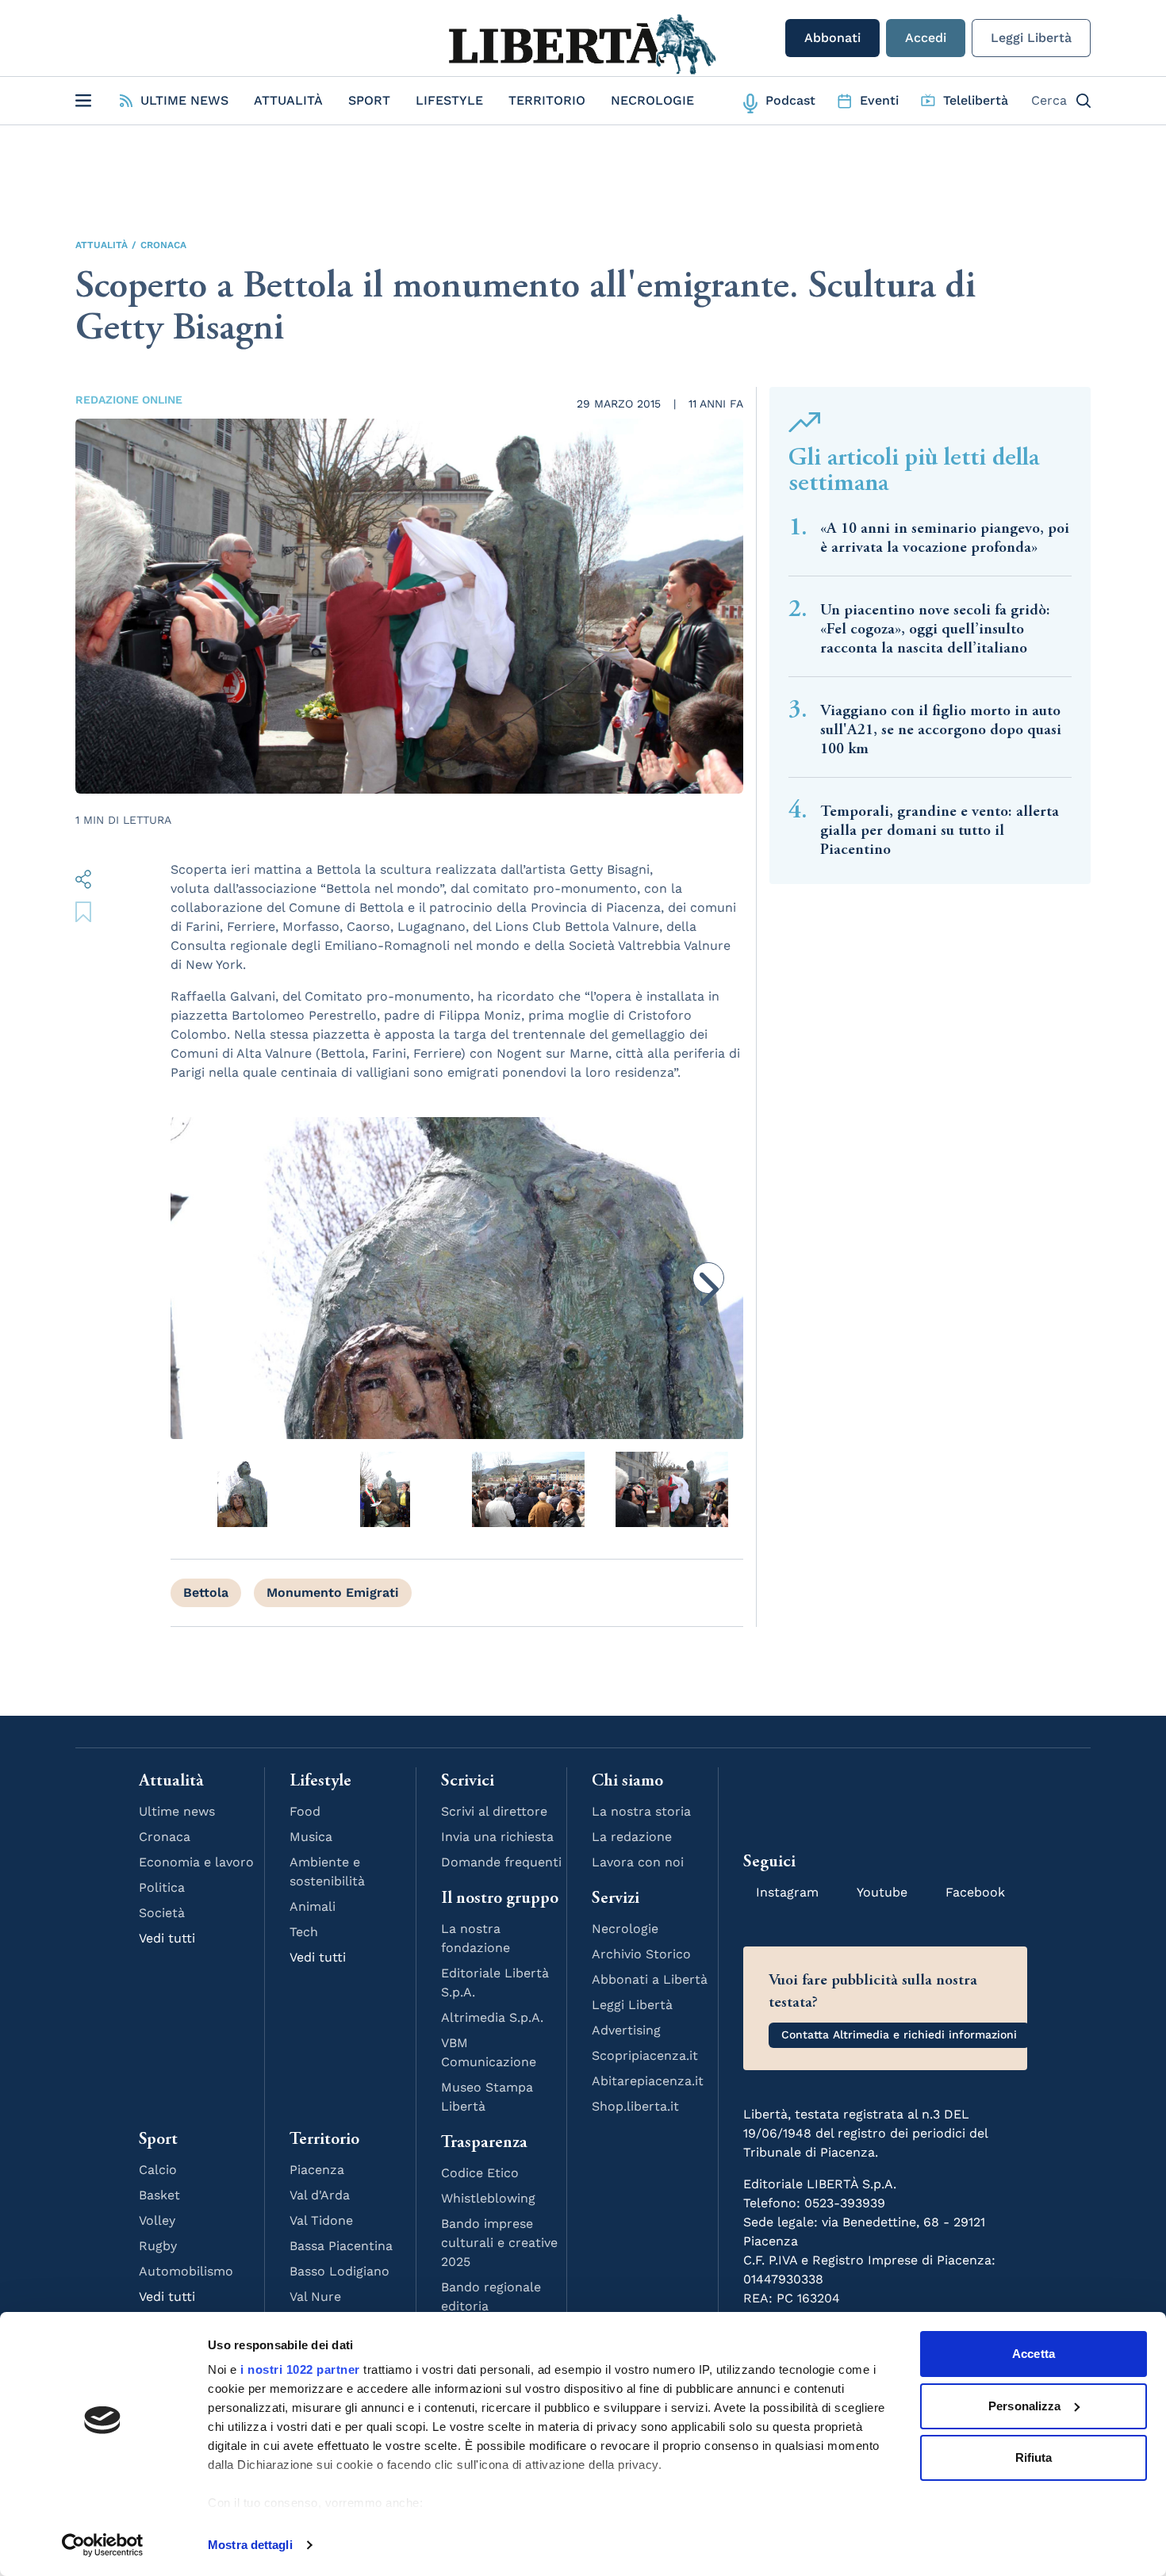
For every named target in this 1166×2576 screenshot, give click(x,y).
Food (305, 1811)
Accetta (1034, 2354)
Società (162, 1913)
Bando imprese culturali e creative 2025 (499, 2243)
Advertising (626, 2030)
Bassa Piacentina (341, 2246)
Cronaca (163, 245)
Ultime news (177, 1811)
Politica (162, 1887)
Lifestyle (449, 100)
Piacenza (317, 2170)
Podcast (790, 100)
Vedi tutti (167, 1938)
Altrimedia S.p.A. (492, 2017)
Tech (304, 1932)
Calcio (158, 2170)
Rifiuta (1034, 2457)
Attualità (288, 100)
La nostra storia (641, 1811)
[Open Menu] (83, 101)
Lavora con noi (638, 1862)
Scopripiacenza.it (645, 2055)
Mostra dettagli (250, 2545)
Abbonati (832, 38)
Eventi (879, 100)
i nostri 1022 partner (300, 2369)
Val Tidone (321, 2220)
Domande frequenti (501, 1862)
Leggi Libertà (1031, 38)
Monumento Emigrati (333, 1592)
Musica (311, 1837)
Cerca (1049, 100)
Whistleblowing (488, 2198)
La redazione (632, 1837)
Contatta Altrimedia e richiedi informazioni (899, 2034)
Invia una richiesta (497, 1837)
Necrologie (652, 100)
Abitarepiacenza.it (648, 2081)
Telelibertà (976, 100)
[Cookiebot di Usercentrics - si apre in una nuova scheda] (103, 2545)
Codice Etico (480, 2173)
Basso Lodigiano (339, 2271)
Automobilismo (186, 2271)
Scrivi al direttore (494, 1811)
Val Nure (315, 2297)
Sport (369, 100)
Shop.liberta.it (635, 2106)
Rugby (158, 2246)
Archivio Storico (641, 1954)
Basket (159, 2195)
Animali (313, 1906)
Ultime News (184, 100)
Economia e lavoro (196, 1862)
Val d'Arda (320, 2195)
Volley (157, 2220)
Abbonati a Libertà (650, 1979)
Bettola (206, 1592)
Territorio (547, 100)
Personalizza (1024, 2406)
